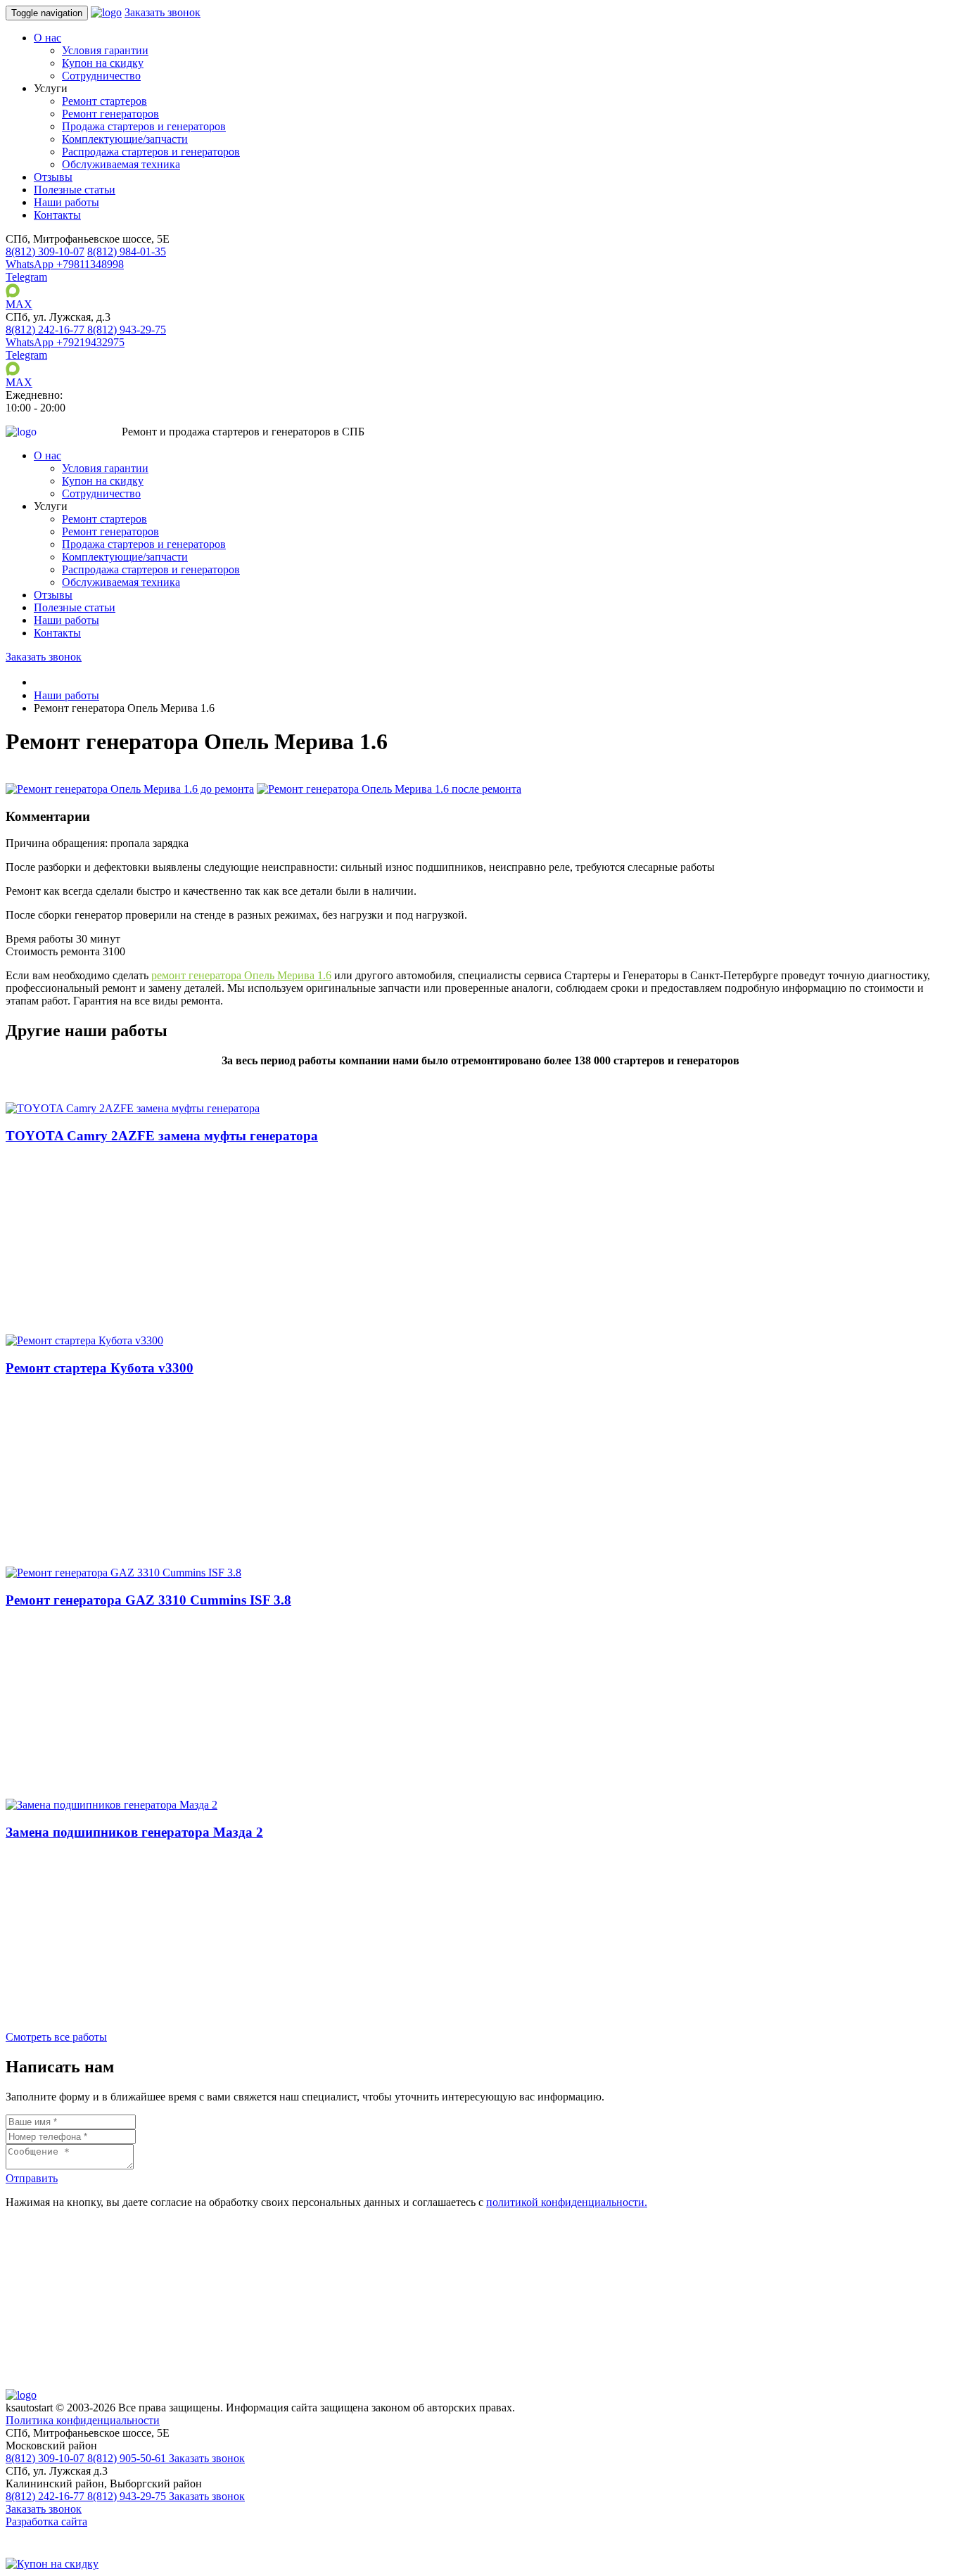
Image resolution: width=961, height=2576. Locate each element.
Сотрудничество (101, 76)
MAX (19, 304)
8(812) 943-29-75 (128, 2496)
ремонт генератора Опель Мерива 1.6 (241, 975)
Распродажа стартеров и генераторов (151, 152)
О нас (47, 38)
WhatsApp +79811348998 (65, 264)
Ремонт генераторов (110, 114)
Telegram (26, 277)
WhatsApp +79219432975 (65, 342)
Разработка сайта (46, 2521)
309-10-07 (45, 251)
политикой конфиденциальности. (567, 2202)
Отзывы (53, 177)
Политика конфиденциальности (83, 2420)
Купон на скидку (103, 63)
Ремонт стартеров (104, 101)
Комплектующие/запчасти (125, 139)
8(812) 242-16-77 (46, 2496)
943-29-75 (127, 330)
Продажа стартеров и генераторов (144, 126)
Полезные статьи (75, 190)
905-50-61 (128, 2458)
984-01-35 (127, 251)
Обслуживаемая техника (121, 164)
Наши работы (66, 202)
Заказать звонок (163, 12)
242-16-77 (46, 330)
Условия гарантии (105, 50)
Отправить (32, 2178)
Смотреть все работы (56, 2037)
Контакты (57, 215)
